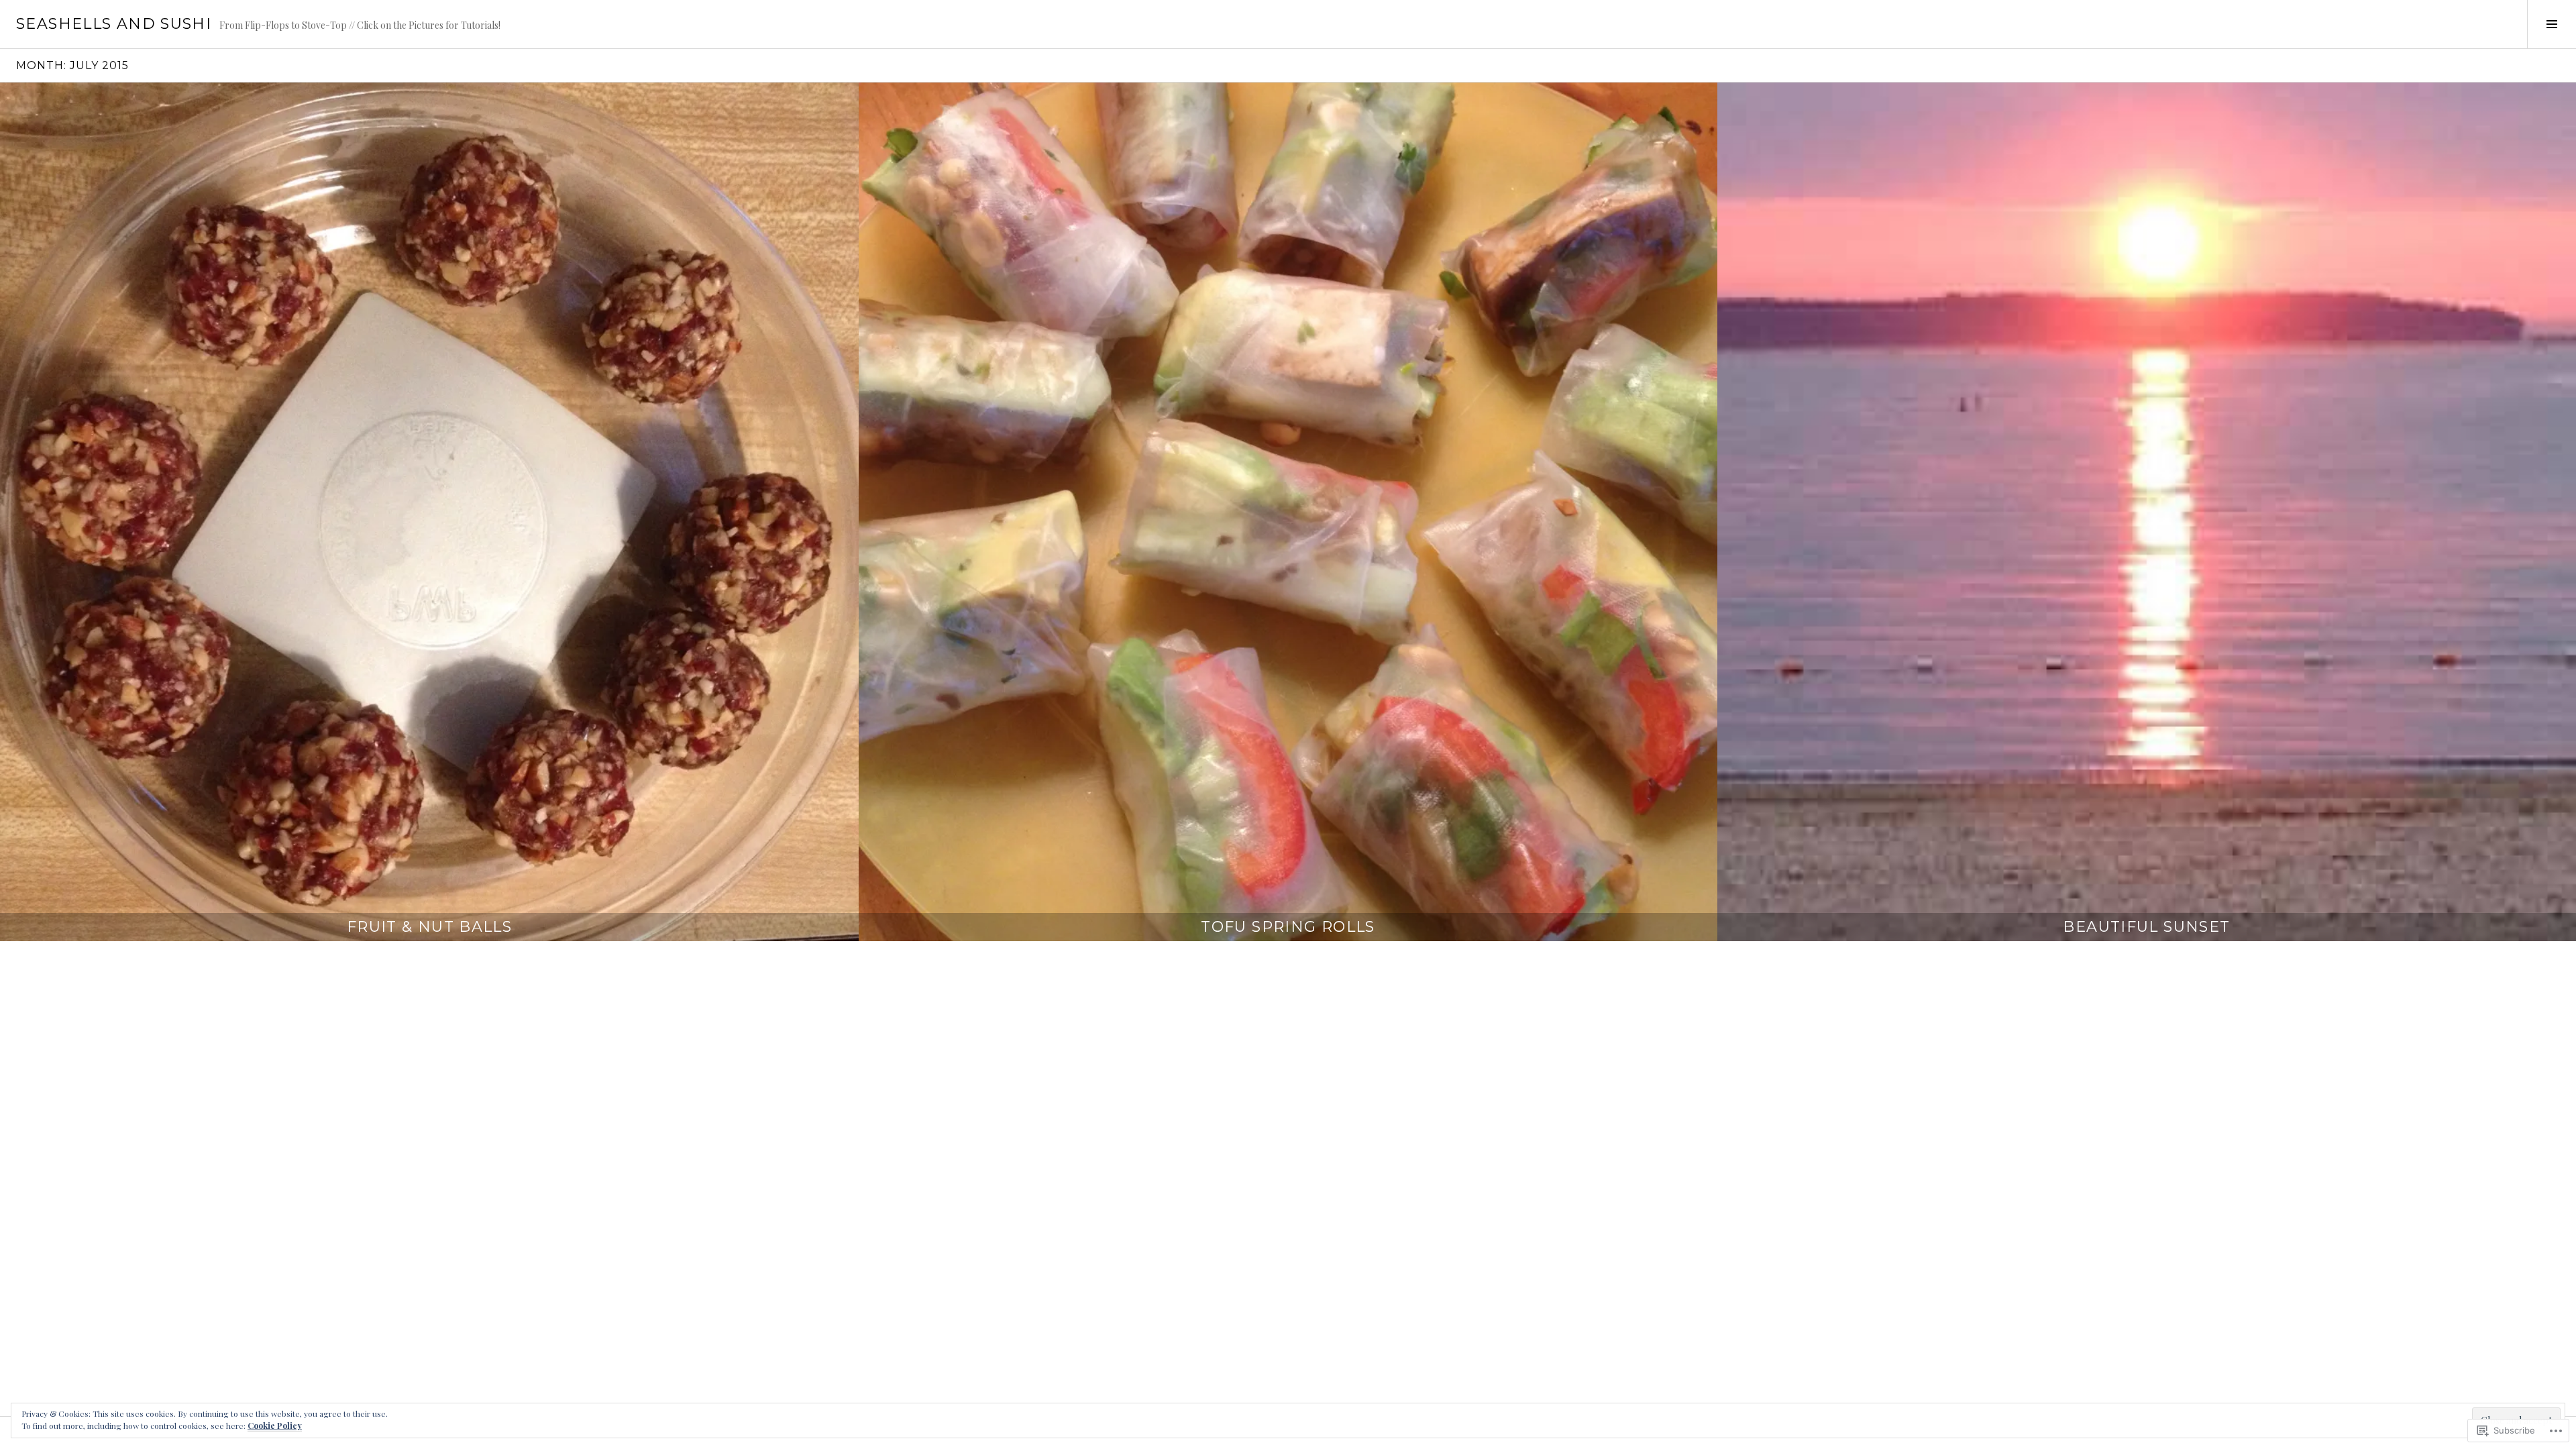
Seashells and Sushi (114, 24)
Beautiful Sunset (2146, 927)
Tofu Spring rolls (1288, 927)
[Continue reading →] (429, 512)
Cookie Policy (275, 1426)
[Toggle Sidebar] (2552, 24)
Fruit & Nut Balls (429, 927)
